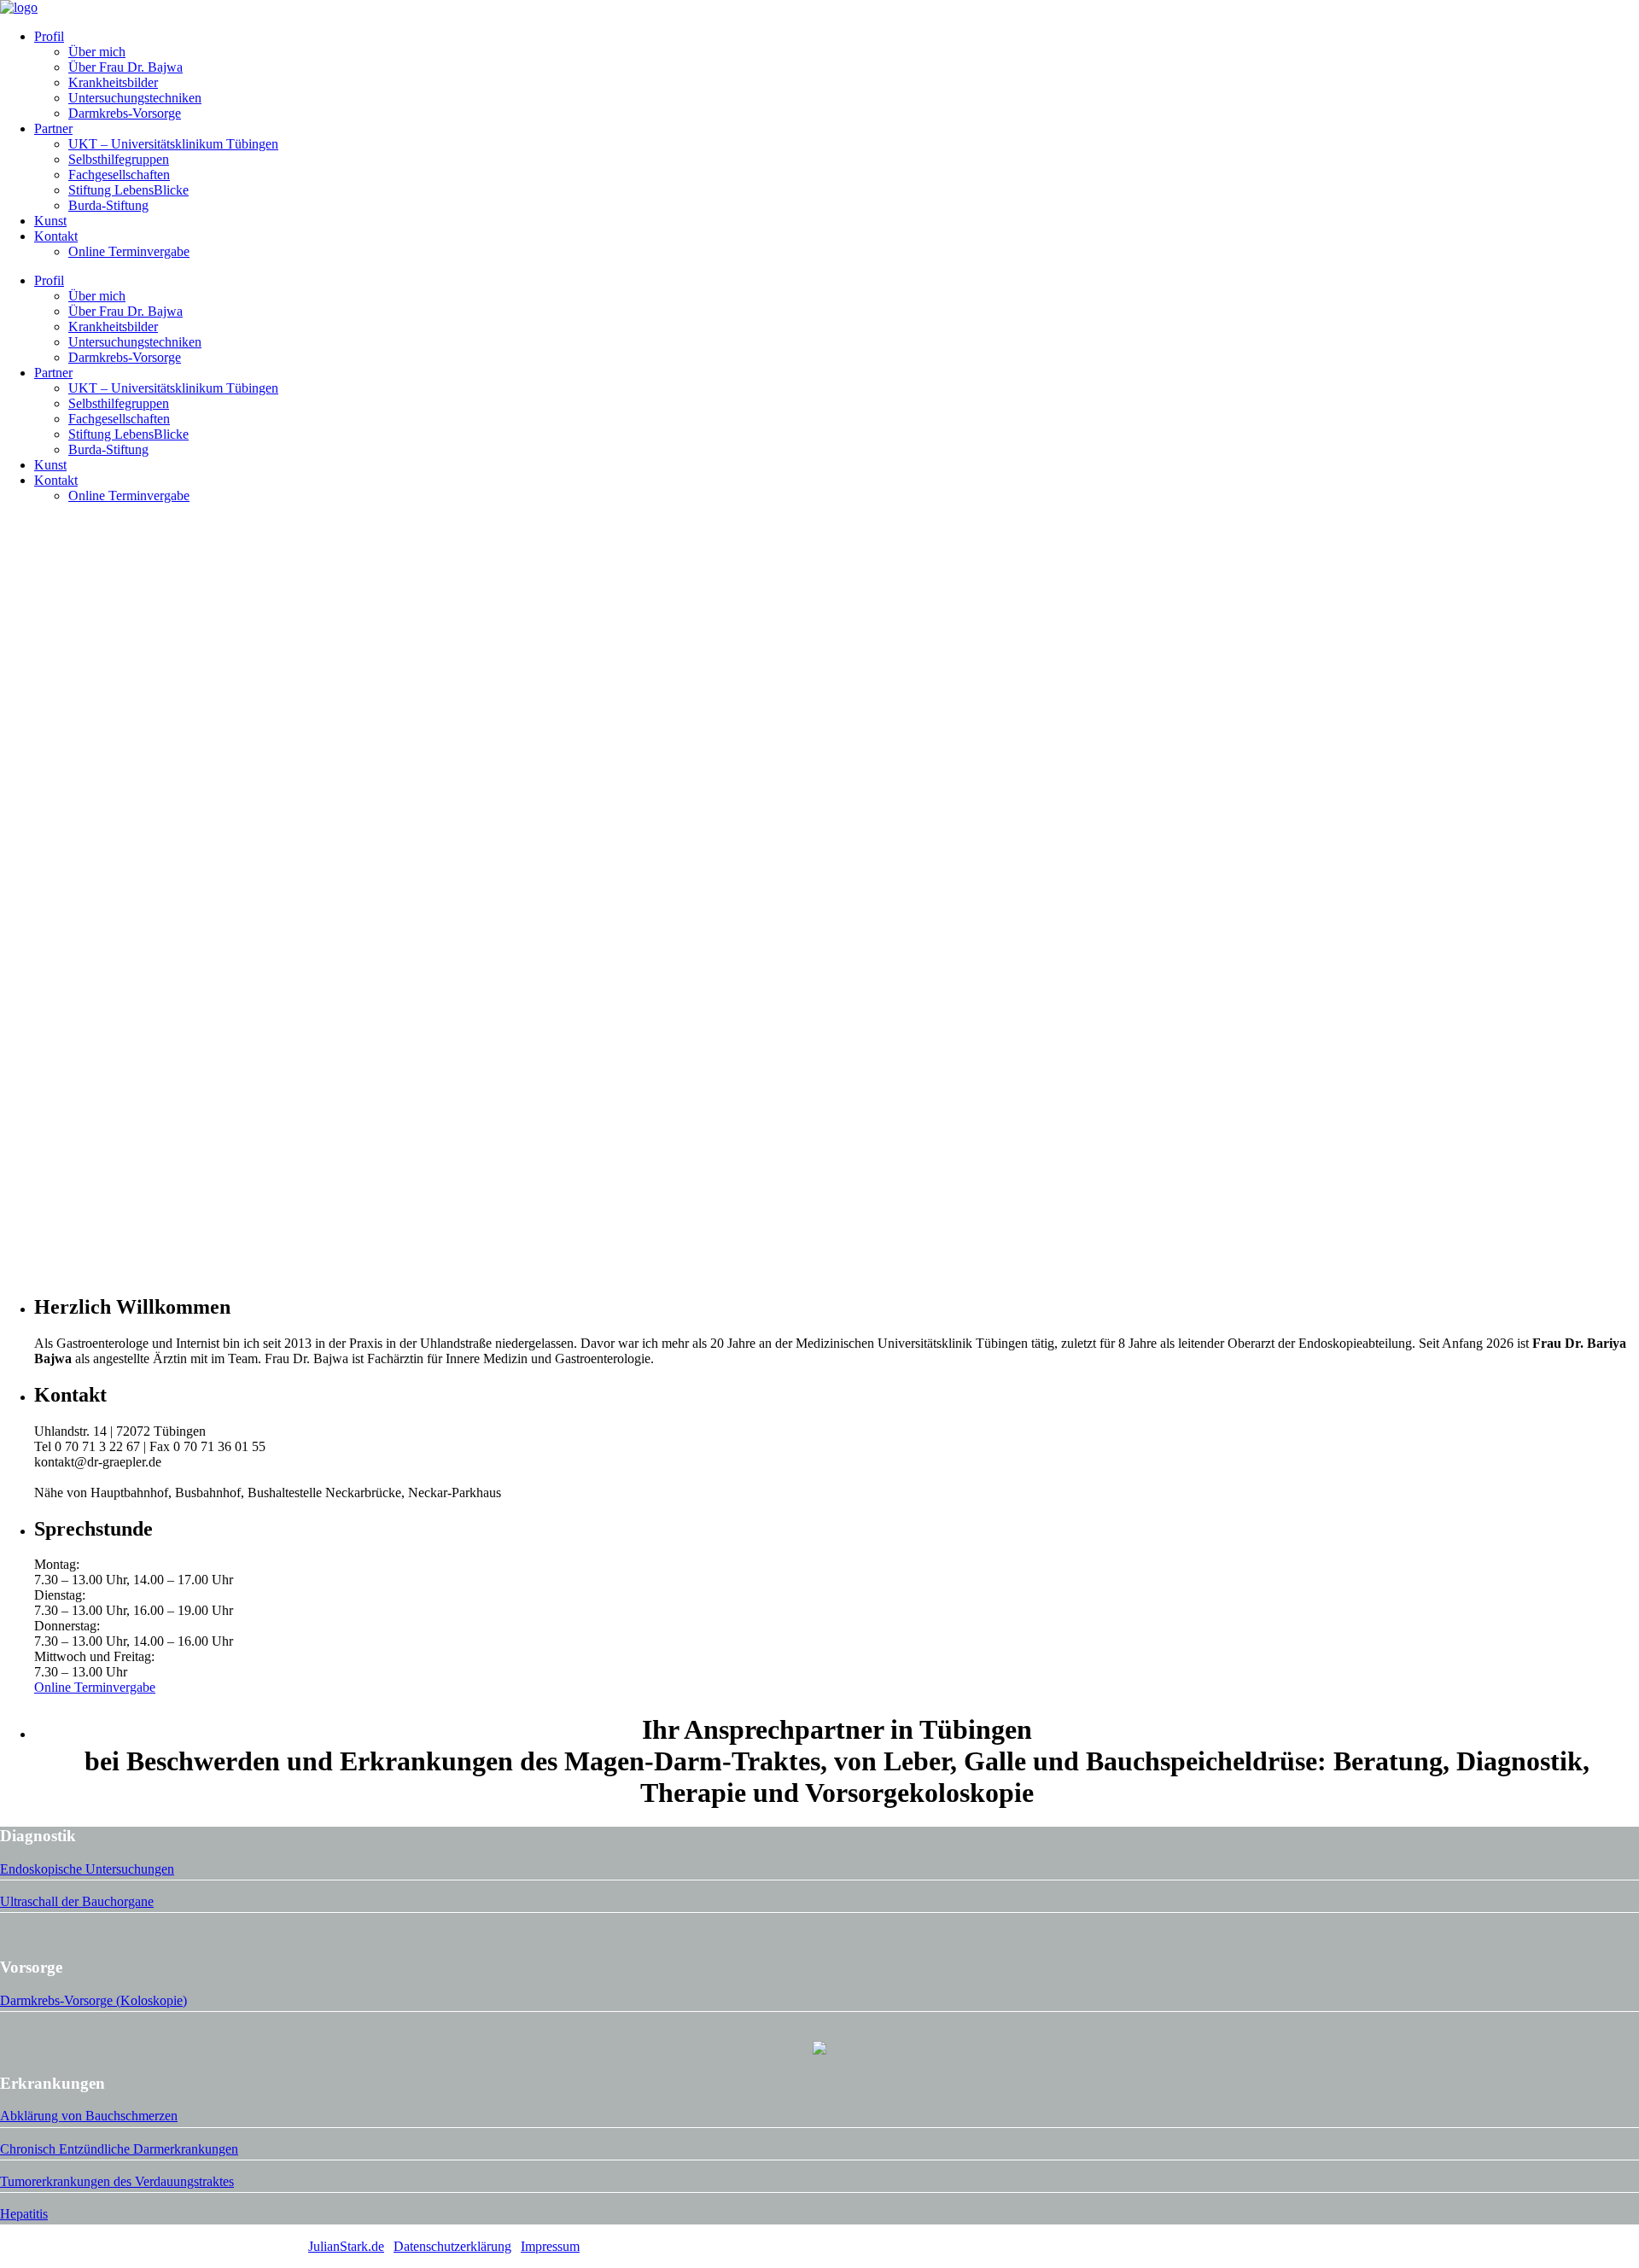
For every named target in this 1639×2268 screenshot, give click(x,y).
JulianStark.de (346, 2246)
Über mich (97, 52)
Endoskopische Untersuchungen (87, 1869)
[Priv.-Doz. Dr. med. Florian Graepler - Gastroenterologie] (19, 7)
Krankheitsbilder (113, 82)
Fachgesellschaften (119, 175)
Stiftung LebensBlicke (128, 190)
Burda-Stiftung (108, 205)
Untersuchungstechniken (135, 98)
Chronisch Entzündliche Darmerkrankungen (119, 2149)
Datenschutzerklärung (452, 2246)
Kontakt (56, 236)
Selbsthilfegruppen (119, 159)
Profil (49, 36)
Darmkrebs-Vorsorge (125, 113)
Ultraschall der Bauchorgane (77, 1901)
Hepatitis (24, 2214)
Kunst (50, 221)
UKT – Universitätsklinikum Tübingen (173, 144)
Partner (53, 128)
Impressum (550, 2246)
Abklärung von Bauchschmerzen (89, 2116)
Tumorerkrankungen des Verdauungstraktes (117, 2181)
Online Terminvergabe (129, 251)
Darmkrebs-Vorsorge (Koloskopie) (93, 2000)
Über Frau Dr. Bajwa (125, 67)
